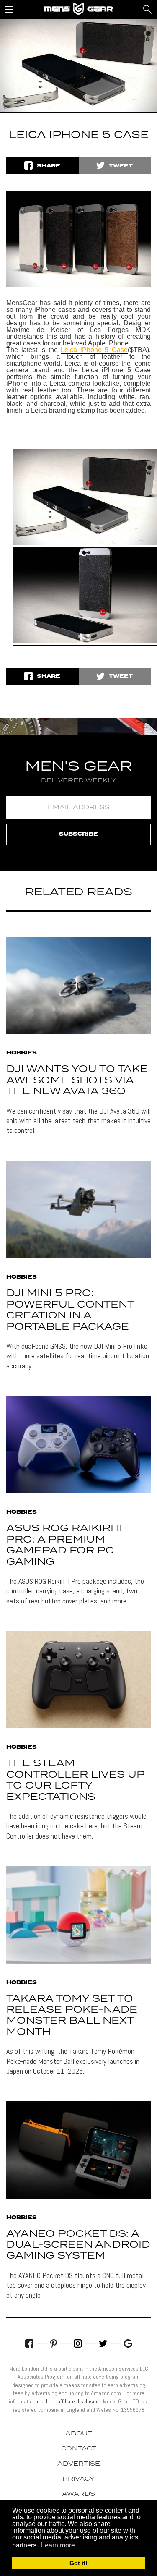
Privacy (78, 2479)
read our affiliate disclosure (69, 2401)
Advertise (79, 2464)
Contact (79, 2449)
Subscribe (78, 834)
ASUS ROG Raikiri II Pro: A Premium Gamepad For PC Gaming (64, 1545)
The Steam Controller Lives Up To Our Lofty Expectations (75, 1780)
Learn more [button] (58, 2545)
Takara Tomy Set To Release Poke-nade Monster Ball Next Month (72, 2016)
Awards (78, 2494)
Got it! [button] (78, 2563)
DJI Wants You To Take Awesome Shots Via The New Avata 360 (77, 1080)
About (79, 2434)
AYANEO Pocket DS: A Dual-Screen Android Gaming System (78, 2245)
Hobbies (22, 1053)
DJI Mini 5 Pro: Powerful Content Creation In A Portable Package (70, 1310)
